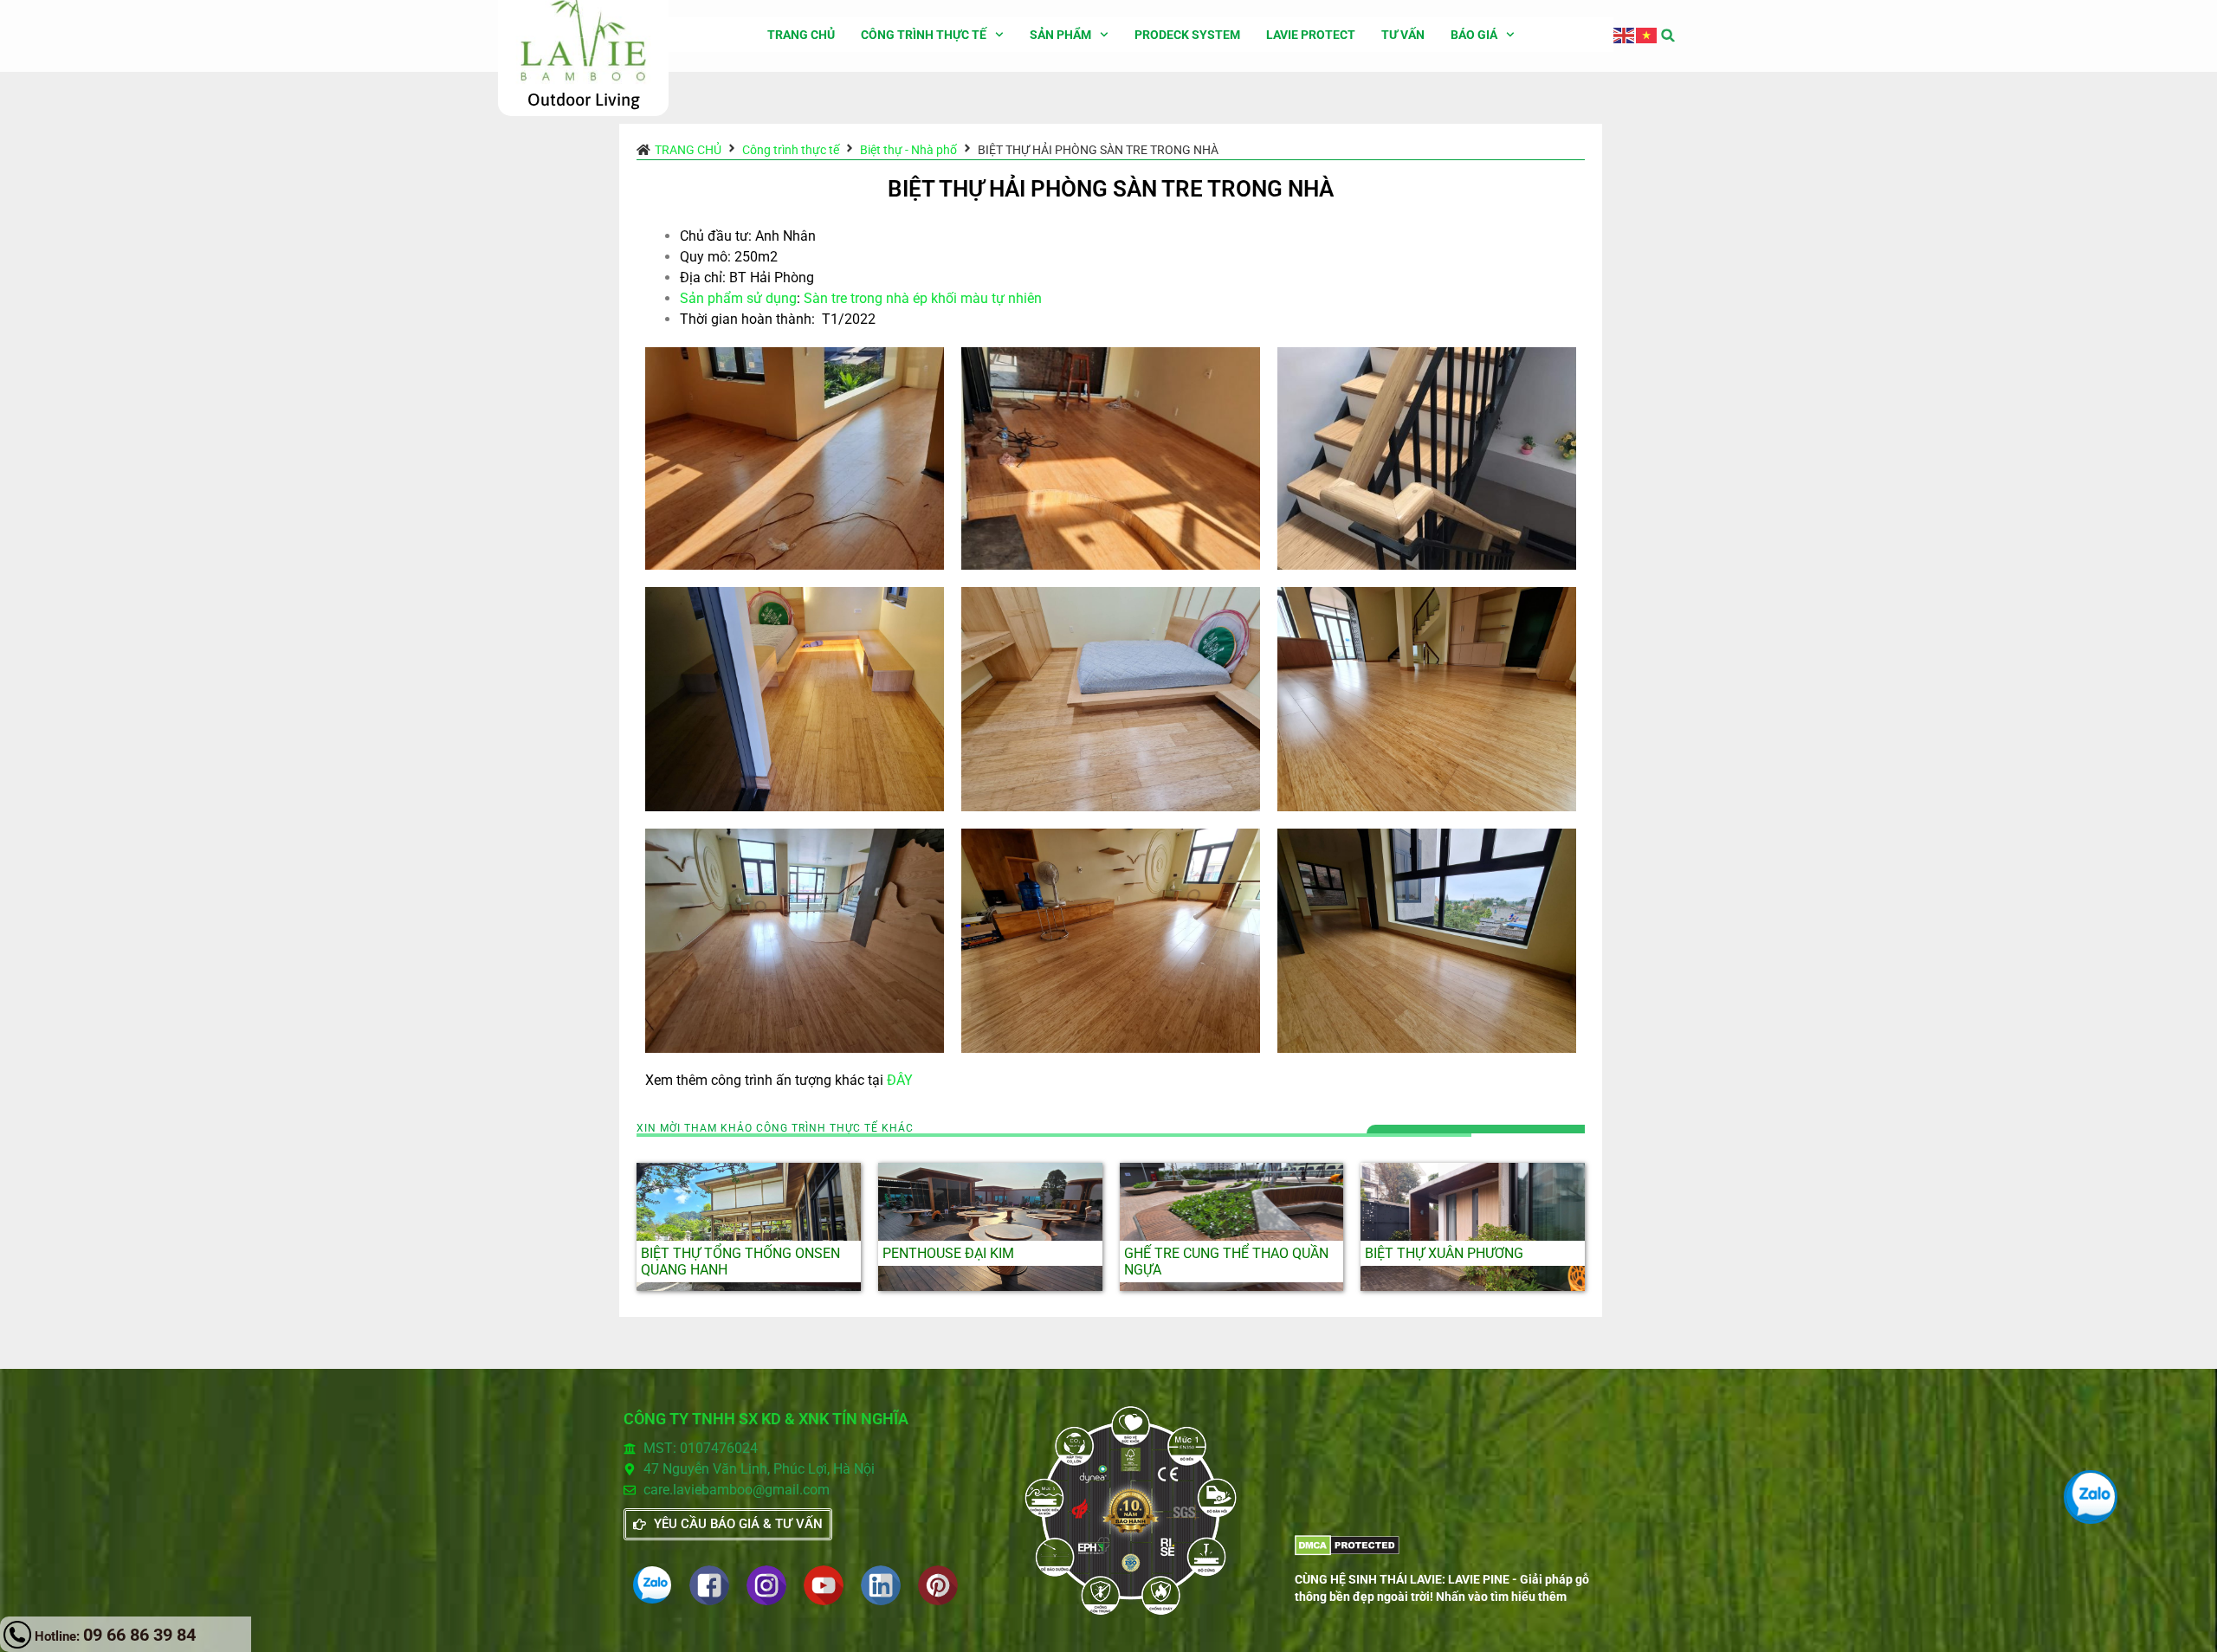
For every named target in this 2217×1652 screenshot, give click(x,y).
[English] (1625, 34)
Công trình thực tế (924, 35)
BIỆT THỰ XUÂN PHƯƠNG (1444, 1253)
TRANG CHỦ (801, 35)
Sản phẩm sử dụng (738, 298)
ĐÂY (900, 1080)
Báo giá (1474, 35)
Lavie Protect (1311, 35)
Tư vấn (1403, 35)
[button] (1668, 35)
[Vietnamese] (1647, 34)
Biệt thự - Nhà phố (908, 150)
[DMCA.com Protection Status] (1347, 1551)
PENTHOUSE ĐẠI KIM (948, 1253)
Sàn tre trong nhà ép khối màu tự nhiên (923, 298)
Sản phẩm (1060, 35)
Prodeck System (1187, 35)
